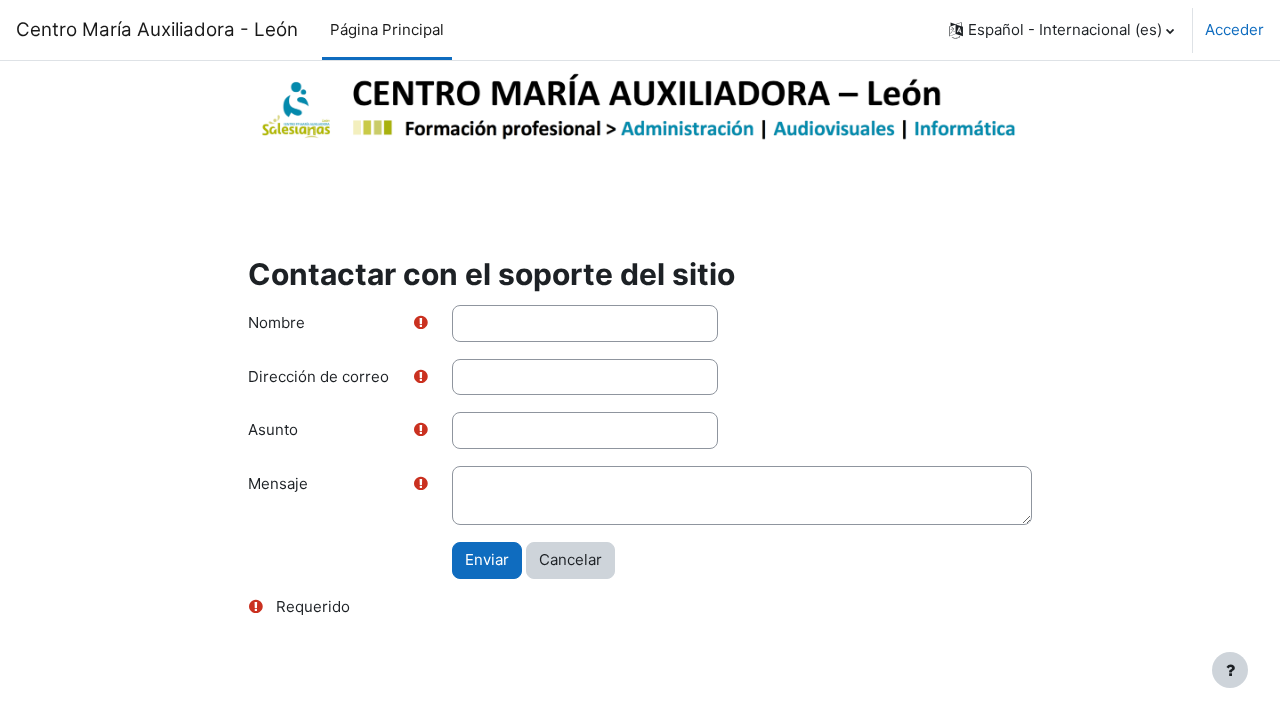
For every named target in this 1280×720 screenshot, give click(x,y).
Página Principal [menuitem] (387, 29)
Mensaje (278, 483)
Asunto (273, 429)
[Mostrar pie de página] (1230, 670)
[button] (1061, 30)
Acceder (1234, 29)
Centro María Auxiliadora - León (157, 29)
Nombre (276, 322)
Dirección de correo (318, 376)
